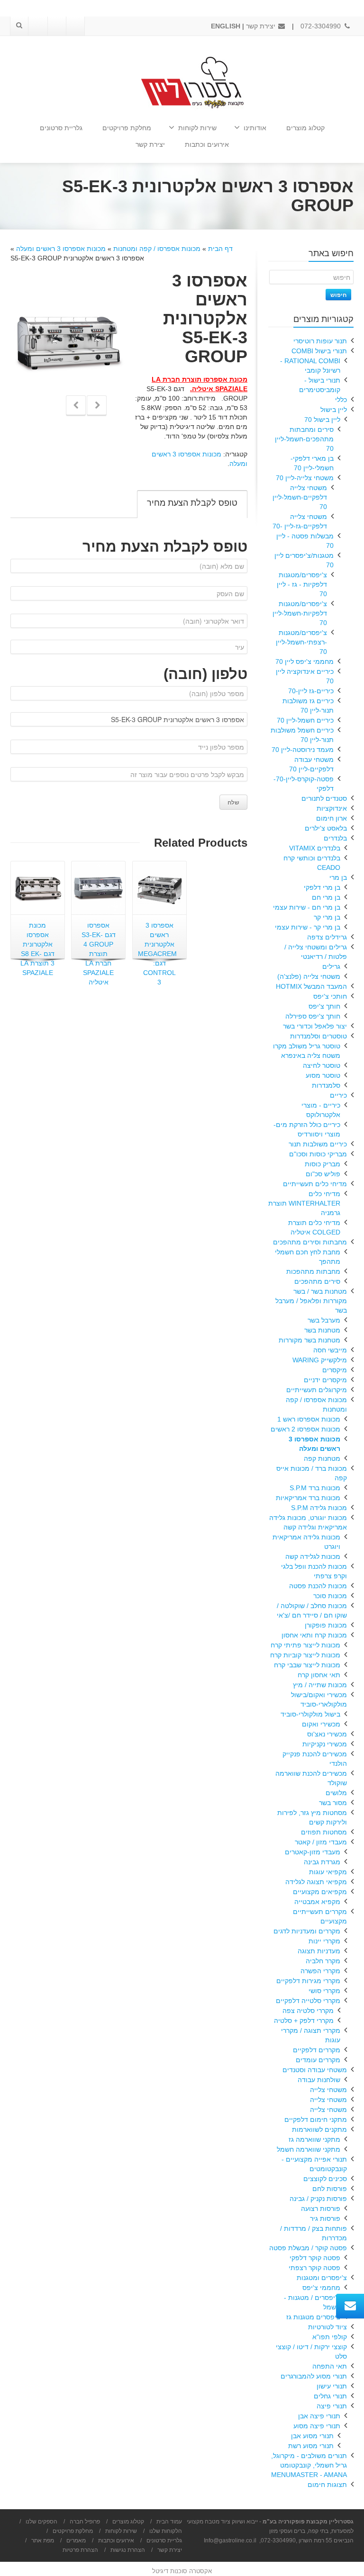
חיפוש (338, 295)
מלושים (336, 1793)
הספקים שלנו (41, 2522)
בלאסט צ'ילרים (326, 828)
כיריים (338, 1095)
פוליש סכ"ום (323, 1174)
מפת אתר (43, 2540)
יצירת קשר (262, 26)
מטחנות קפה (322, 1458)
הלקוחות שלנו (166, 2531)
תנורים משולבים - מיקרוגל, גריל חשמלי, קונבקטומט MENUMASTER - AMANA (309, 2465)
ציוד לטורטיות (328, 2327)
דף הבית (220, 249)
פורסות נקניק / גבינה (318, 2199)
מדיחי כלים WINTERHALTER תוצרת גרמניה (304, 1203)
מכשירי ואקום (321, 1724)
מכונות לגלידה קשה (313, 1556)
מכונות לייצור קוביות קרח (305, 1655)
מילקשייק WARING (320, 1360)
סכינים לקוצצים (325, 2179)
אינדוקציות (332, 808)
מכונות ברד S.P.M (315, 1488)
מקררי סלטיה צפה (308, 2011)
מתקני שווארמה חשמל (309, 2149)
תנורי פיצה (332, 2406)
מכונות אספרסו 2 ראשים (305, 1429)
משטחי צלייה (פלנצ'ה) (309, 976)
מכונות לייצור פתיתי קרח (305, 1645)
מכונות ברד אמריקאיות (308, 1498)
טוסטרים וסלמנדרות (318, 1036)
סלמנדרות (326, 1085)
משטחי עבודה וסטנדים (315, 2070)
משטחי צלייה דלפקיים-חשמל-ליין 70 (300, 497)
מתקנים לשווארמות (319, 2129)
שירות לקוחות (197, 128)
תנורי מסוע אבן (312, 2436)
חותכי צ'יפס (330, 996)
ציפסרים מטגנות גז (313, 2317)
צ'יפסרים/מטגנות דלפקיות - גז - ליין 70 (302, 584)
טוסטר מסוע (323, 1075)
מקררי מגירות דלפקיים (308, 1981)
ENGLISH (226, 26)
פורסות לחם (330, 2189)
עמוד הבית (169, 2522)
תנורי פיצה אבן (319, 2416)
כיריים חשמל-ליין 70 (305, 720)
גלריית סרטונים (61, 128)
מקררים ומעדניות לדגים (307, 1931)
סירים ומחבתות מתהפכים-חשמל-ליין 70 (304, 439)
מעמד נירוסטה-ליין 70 (303, 750)
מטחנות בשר (322, 1330)
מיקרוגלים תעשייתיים (317, 1390)
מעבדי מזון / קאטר (321, 1842)
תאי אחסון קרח (319, 1675)
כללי (341, 400)
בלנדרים (335, 838)
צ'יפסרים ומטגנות (322, 2278)
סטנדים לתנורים (324, 798)
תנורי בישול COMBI (319, 351)
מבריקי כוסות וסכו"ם (318, 1154)
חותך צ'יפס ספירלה (313, 1016)
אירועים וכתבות (207, 144)
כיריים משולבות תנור (318, 1144)
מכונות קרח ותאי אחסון (314, 1635)
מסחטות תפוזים (324, 1832)
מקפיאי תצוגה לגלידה (316, 1882)
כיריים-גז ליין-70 (311, 691)
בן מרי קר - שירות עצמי (308, 927)
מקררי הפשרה (320, 1971)
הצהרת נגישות (128, 2550)
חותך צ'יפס (324, 1006)
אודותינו (255, 128)
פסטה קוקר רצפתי (314, 2268)
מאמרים (76, 2540)
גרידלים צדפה (327, 937)
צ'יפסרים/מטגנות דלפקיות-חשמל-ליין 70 (300, 613)
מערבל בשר (324, 1320)
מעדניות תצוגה (319, 1951)
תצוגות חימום (327, 2485)
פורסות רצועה (321, 2209)
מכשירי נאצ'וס (327, 1734)
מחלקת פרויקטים (127, 128)
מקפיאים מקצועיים (320, 1892)
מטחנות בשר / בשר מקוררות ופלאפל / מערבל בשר (311, 1301)
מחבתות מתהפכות (313, 1271)
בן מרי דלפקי (322, 887)
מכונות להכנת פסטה (318, 1586)
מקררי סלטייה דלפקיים (308, 2001)
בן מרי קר (327, 917)
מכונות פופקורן (326, 1625)
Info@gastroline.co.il (230, 2540)
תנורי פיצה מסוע (317, 2426)
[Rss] (38, 26)
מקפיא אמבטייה (317, 1902)
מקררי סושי (324, 1991)
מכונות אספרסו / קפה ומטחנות (157, 249)
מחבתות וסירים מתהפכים (310, 1242)
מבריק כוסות (323, 1164)
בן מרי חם (326, 897)
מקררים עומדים (318, 2060)
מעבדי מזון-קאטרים (313, 1852)
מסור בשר (333, 1803)
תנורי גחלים (330, 2396)
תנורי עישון (332, 2386)
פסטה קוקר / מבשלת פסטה (308, 2248)
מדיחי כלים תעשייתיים (315, 1184)
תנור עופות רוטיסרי (320, 341)
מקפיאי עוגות (328, 1872)
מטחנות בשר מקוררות (309, 1340)
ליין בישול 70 (322, 420)
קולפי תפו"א (330, 2337)
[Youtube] (56, 26)
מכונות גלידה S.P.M (319, 1508)
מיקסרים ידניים (325, 1380)
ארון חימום (332, 818)
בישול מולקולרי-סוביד (310, 1714)
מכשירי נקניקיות (325, 1744)
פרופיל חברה (85, 2522)
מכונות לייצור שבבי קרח (307, 1665)
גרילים (331, 966)
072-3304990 (322, 26)
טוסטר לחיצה (322, 1065)
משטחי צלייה (328, 2090)
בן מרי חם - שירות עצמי (307, 907)
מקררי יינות (324, 1941)
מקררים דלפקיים (317, 2050)
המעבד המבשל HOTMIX (311, 986)
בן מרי (338, 877)
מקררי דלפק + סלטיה (304, 2021)
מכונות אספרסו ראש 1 (309, 1419)
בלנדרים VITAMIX (315, 848)
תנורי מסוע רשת (311, 2446)
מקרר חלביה (323, 1961)
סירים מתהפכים (317, 1281)
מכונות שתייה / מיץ (320, 1685)
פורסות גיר (325, 2218)
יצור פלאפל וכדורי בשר (315, 1026)
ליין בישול (334, 410)
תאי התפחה (330, 2366)
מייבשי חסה (330, 1350)
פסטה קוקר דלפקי (315, 2258)
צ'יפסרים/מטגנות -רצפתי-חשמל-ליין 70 (301, 642)
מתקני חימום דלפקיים (316, 2120)
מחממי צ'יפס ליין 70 (305, 662)
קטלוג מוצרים (305, 128)
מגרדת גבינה (322, 1862)
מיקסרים (335, 1370)
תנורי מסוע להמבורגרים (314, 2376)
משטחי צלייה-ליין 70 (305, 478)
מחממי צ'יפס (321, 2288)
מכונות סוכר (330, 1596)
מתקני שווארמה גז (314, 2139)
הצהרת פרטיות (80, 2550)
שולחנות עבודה (319, 2080)
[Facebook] (75, 26)
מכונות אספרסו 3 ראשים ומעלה (61, 249)
